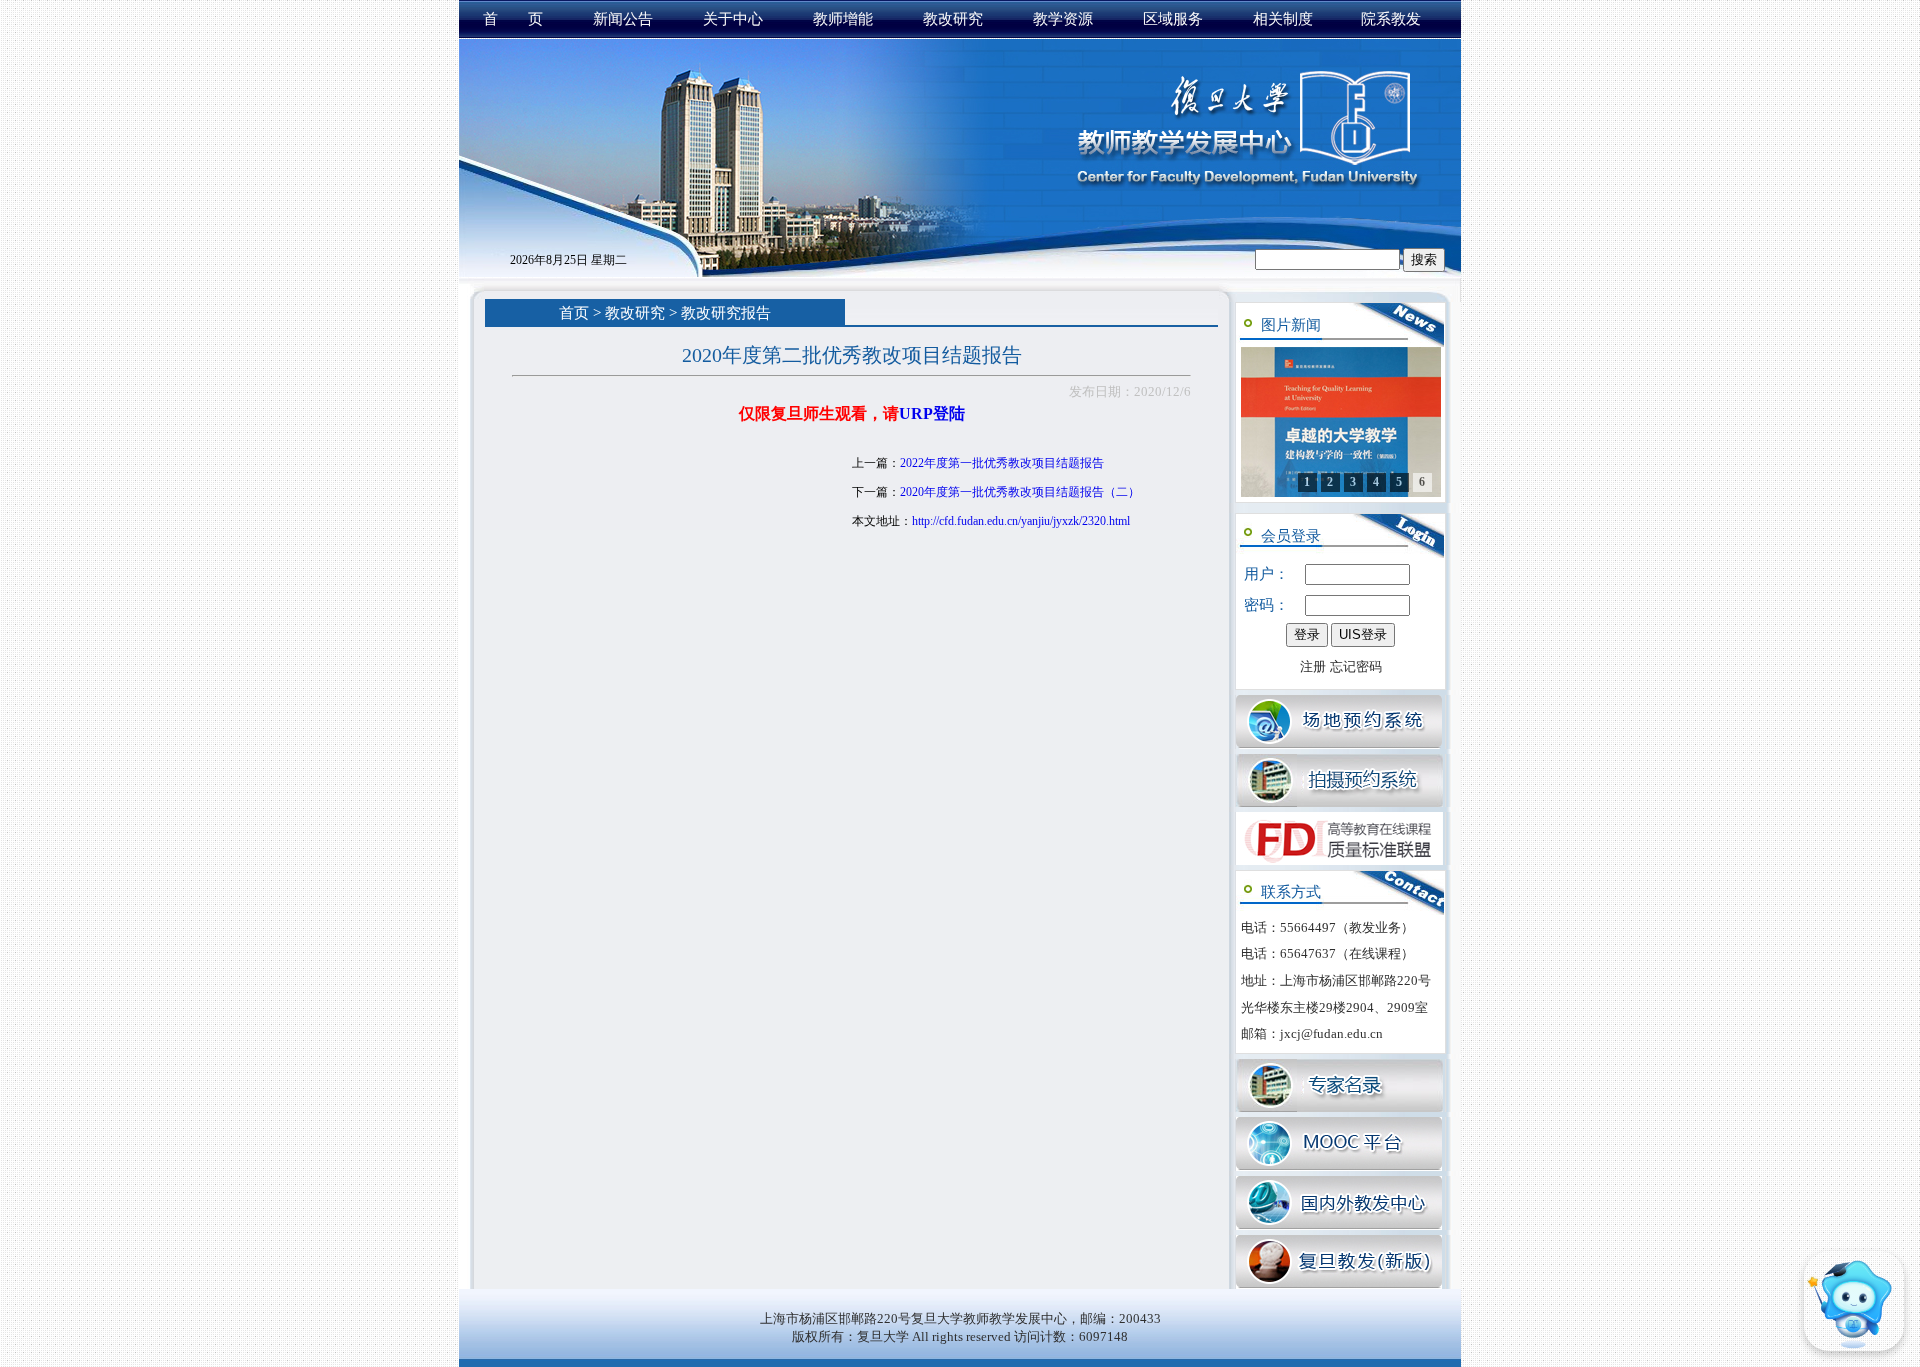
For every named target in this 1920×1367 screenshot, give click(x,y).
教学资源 (1063, 19)
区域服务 (1173, 19)
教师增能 (843, 19)
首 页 (513, 19)
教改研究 (953, 19)
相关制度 (1283, 19)
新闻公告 (623, 19)
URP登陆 (932, 413)
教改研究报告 (726, 313)
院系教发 (1391, 19)
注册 (1313, 666)
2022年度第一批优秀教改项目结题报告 (1002, 463)
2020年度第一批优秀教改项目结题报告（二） (1020, 492)
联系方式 (1291, 892)
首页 (574, 313)
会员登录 (1291, 536)
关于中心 (733, 19)
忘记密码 (1356, 666)
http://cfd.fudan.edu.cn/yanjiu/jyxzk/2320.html (1021, 521)
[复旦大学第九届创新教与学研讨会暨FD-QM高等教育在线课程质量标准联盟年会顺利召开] (1341, 422)
